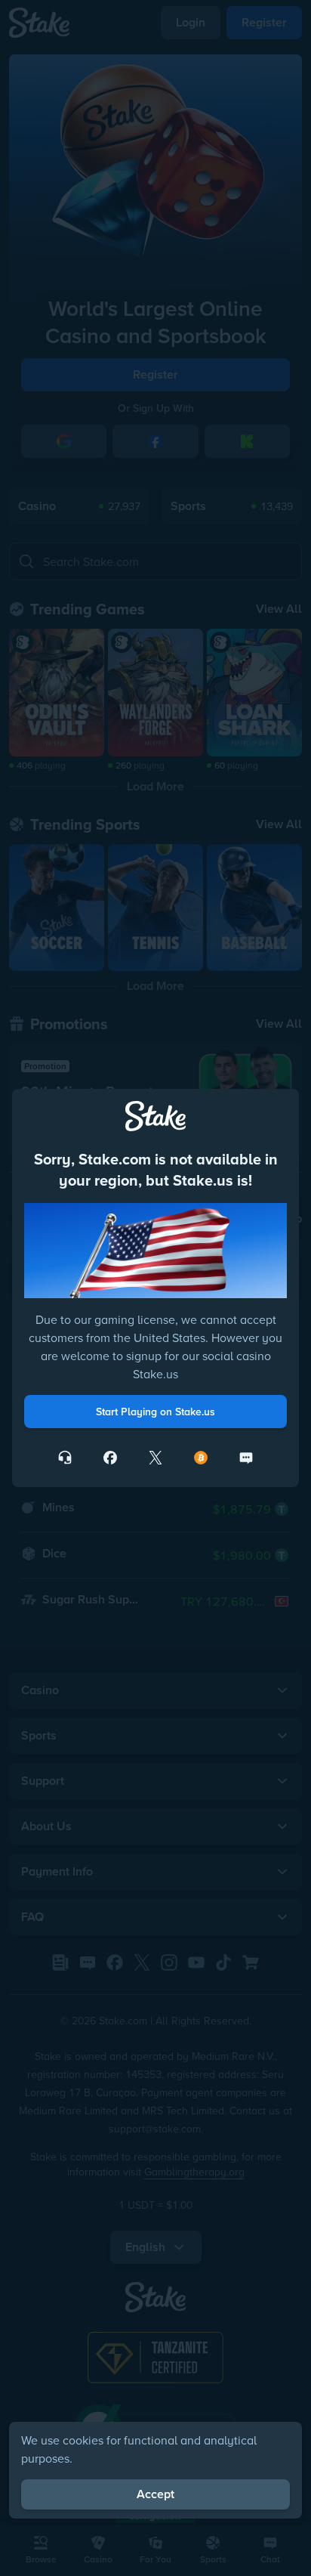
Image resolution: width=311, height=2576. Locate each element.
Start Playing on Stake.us (155, 1412)
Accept (155, 2494)
